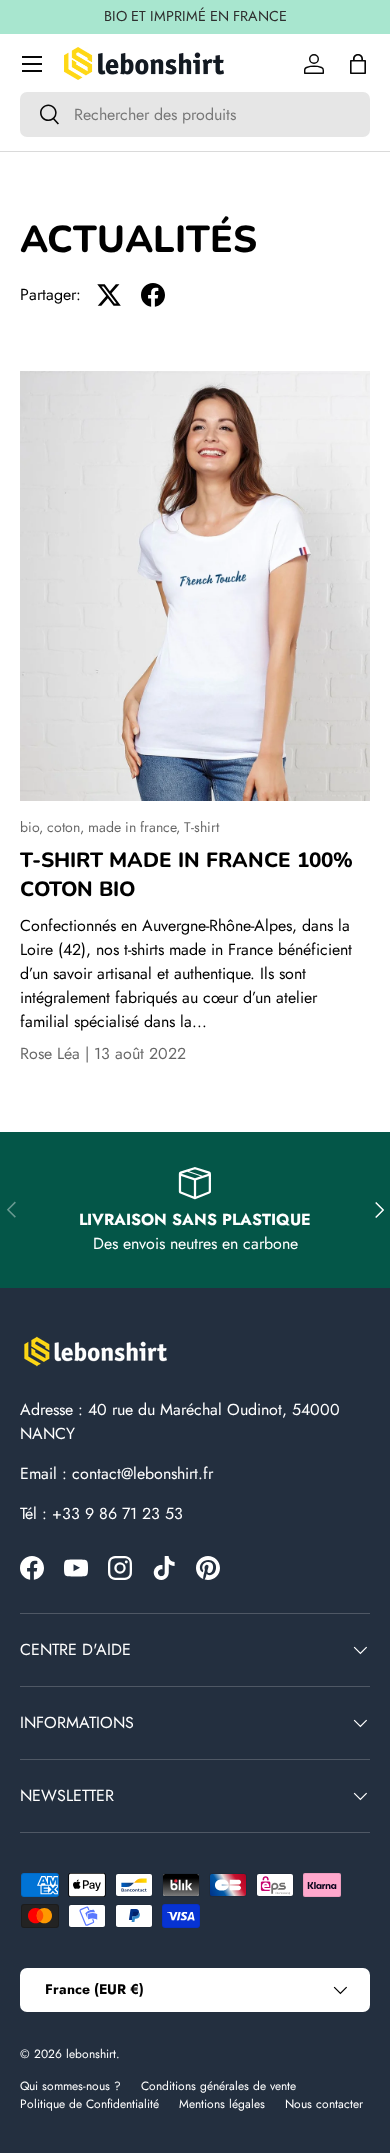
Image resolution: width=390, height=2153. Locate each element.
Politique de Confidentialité (89, 2104)
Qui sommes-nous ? (70, 2086)
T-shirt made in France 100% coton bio (186, 874)
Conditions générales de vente (218, 2086)
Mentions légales (222, 2104)
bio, (33, 827)
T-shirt (201, 827)
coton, (67, 827)
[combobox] (195, 114)
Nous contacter (324, 2104)
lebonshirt (91, 2054)
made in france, (136, 827)
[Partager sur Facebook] (153, 295)
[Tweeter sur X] (109, 295)
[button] (358, 64)
